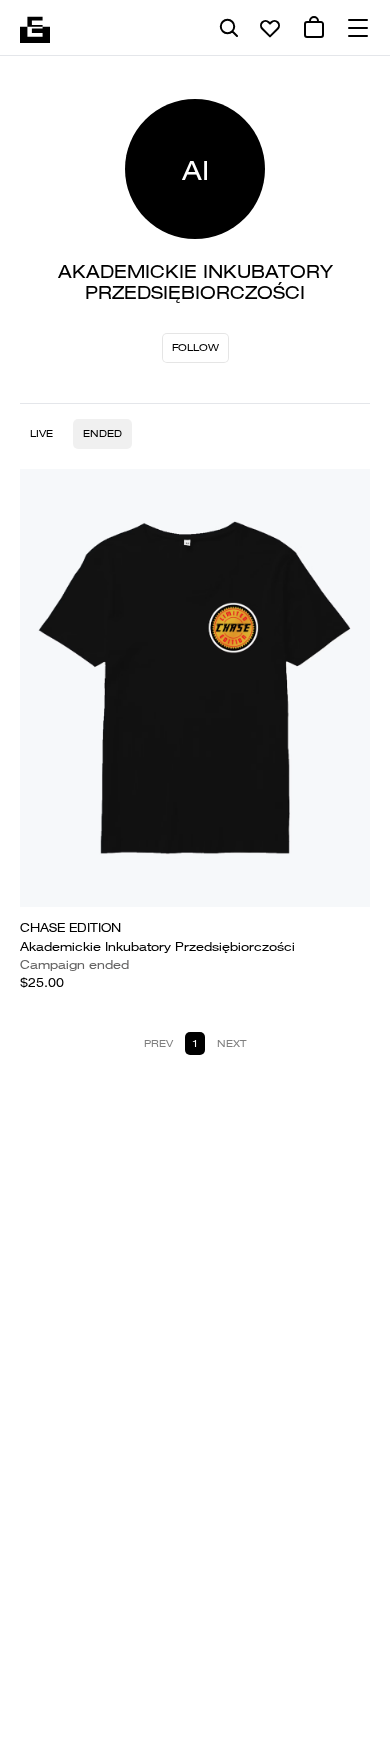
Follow (195, 347)
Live (41, 433)
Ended (102, 433)
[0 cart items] (314, 28)
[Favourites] (270, 28)
